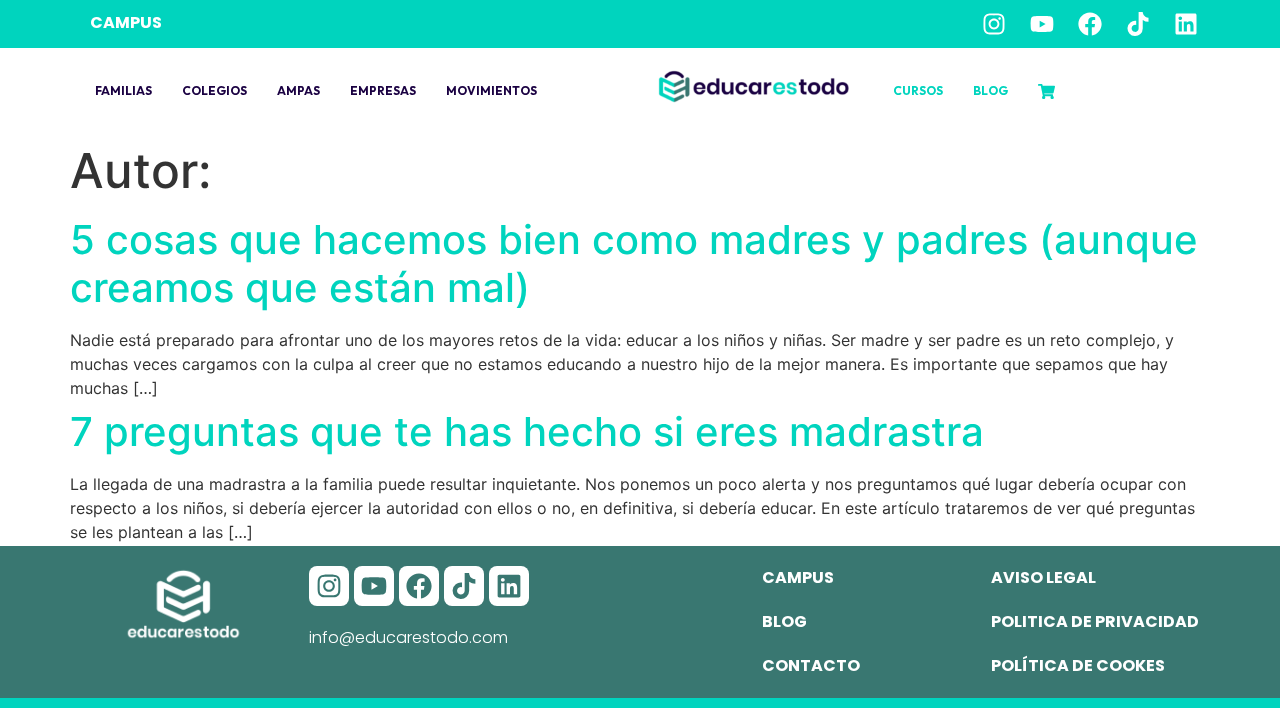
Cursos (918, 90)
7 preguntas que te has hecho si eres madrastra (527, 431)
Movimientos (491, 90)
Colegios (214, 90)
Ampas (298, 90)
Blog (990, 90)
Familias (123, 90)
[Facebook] (1090, 24)
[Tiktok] (1138, 24)
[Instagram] (994, 24)
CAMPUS (126, 22)
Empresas (383, 90)
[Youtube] (1042, 24)
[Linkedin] (1186, 24)
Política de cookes (1078, 665)
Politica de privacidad (1095, 621)
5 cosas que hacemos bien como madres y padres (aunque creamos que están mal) (634, 263)
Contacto (811, 665)
